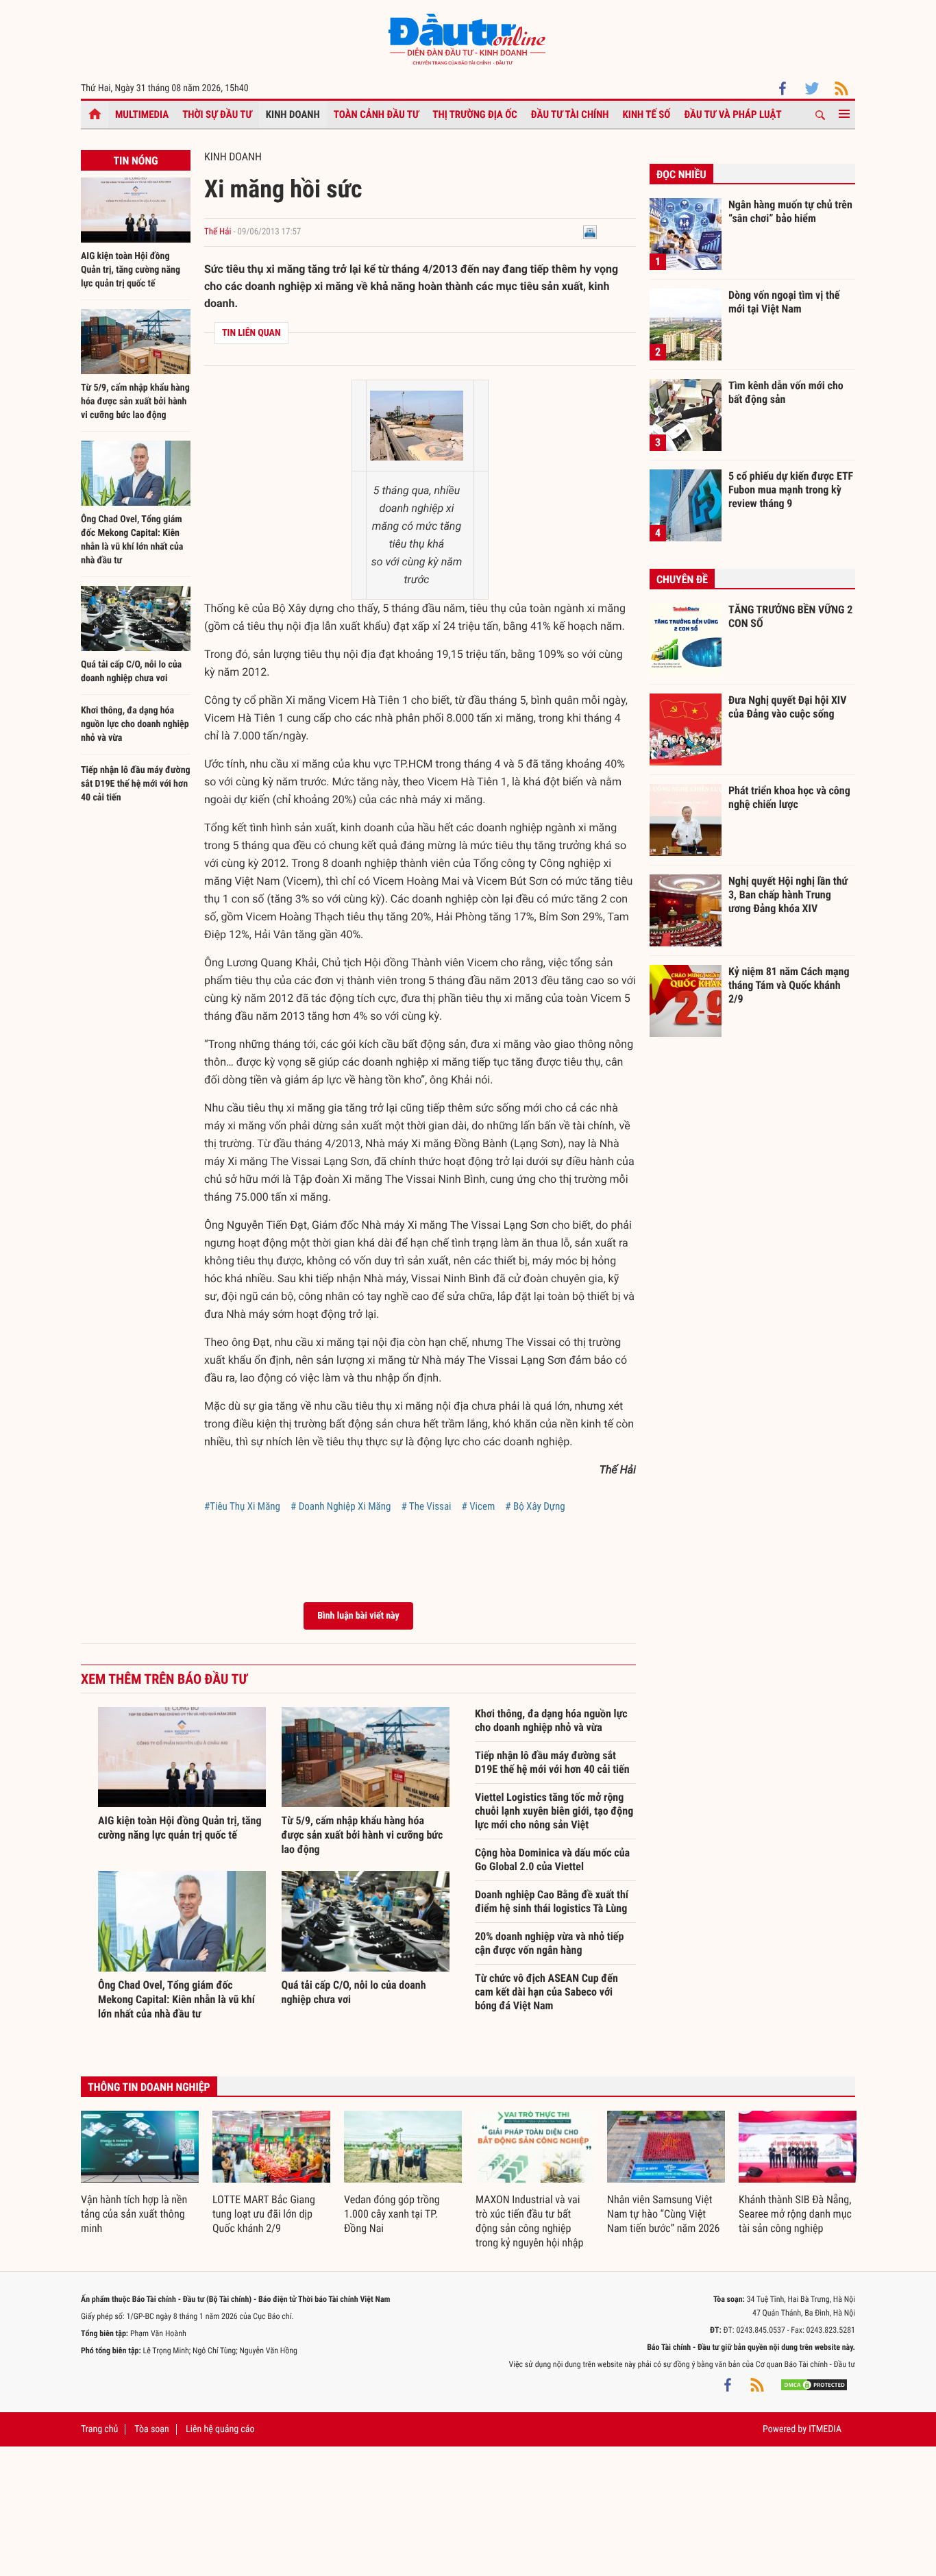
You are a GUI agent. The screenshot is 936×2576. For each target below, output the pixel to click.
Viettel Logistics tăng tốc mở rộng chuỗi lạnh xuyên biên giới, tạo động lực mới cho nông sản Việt (554, 1811)
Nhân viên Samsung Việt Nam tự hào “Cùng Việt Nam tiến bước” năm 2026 (663, 2214)
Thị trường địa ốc (475, 114)
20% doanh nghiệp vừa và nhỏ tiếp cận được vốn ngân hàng (549, 1943)
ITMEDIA (825, 2429)
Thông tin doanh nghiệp (149, 2087)
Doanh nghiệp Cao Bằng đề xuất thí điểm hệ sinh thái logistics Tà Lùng (552, 1901)
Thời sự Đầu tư (217, 114)
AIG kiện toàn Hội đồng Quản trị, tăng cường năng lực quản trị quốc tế (131, 270)
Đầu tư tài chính (570, 114)
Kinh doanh (293, 114)
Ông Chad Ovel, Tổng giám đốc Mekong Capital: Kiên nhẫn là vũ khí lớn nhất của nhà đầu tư (176, 1999)
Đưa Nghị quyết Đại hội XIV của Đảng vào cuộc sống (787, 707)
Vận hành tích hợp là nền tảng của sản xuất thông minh (134, 2214)
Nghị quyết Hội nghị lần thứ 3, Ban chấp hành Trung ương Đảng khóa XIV (788, 894)
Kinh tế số (647, 114)
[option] (140, 2173)
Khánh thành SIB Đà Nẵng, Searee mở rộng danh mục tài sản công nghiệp (795, 2214)
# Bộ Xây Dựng (535, 1506)
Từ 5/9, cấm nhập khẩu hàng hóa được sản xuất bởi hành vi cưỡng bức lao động (135, 402)
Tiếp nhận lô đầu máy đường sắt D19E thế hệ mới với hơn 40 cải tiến (136, 784)
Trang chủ (99, 2429)
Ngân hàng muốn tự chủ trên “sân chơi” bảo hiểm (790, 211)
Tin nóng (135, 161)
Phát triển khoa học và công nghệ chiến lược (789, 797)
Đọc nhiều (681, 174)
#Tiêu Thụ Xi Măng (242, 1506)
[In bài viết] (590, 232)
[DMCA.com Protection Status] (814, 2385)
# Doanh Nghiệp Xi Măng (341, 1506)
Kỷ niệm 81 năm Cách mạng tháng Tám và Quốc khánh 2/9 (789, 985)
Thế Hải (218, 232)
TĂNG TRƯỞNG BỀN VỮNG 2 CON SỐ (790, 616)
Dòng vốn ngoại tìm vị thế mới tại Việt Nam (784, 302)
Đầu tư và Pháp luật (732, 114)
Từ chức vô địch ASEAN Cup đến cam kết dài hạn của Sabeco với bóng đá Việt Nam (546, 1992)
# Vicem (479, 1506)
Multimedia (142, 114)
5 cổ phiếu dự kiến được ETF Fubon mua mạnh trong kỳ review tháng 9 (791, 489)
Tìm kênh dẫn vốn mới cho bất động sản (786, 392)
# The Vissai (426, 1506)
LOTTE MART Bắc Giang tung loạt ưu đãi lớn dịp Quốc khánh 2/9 (264, 2214)
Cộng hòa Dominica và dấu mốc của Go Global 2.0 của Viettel (552, 1860)
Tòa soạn (151, 2429)
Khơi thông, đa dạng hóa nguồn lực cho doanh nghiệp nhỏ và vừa (135, 724)
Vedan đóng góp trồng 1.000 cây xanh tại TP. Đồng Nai (392, 2214)
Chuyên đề (682, 579)
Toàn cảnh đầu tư (377, 114)
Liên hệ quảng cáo (220, 2429)
